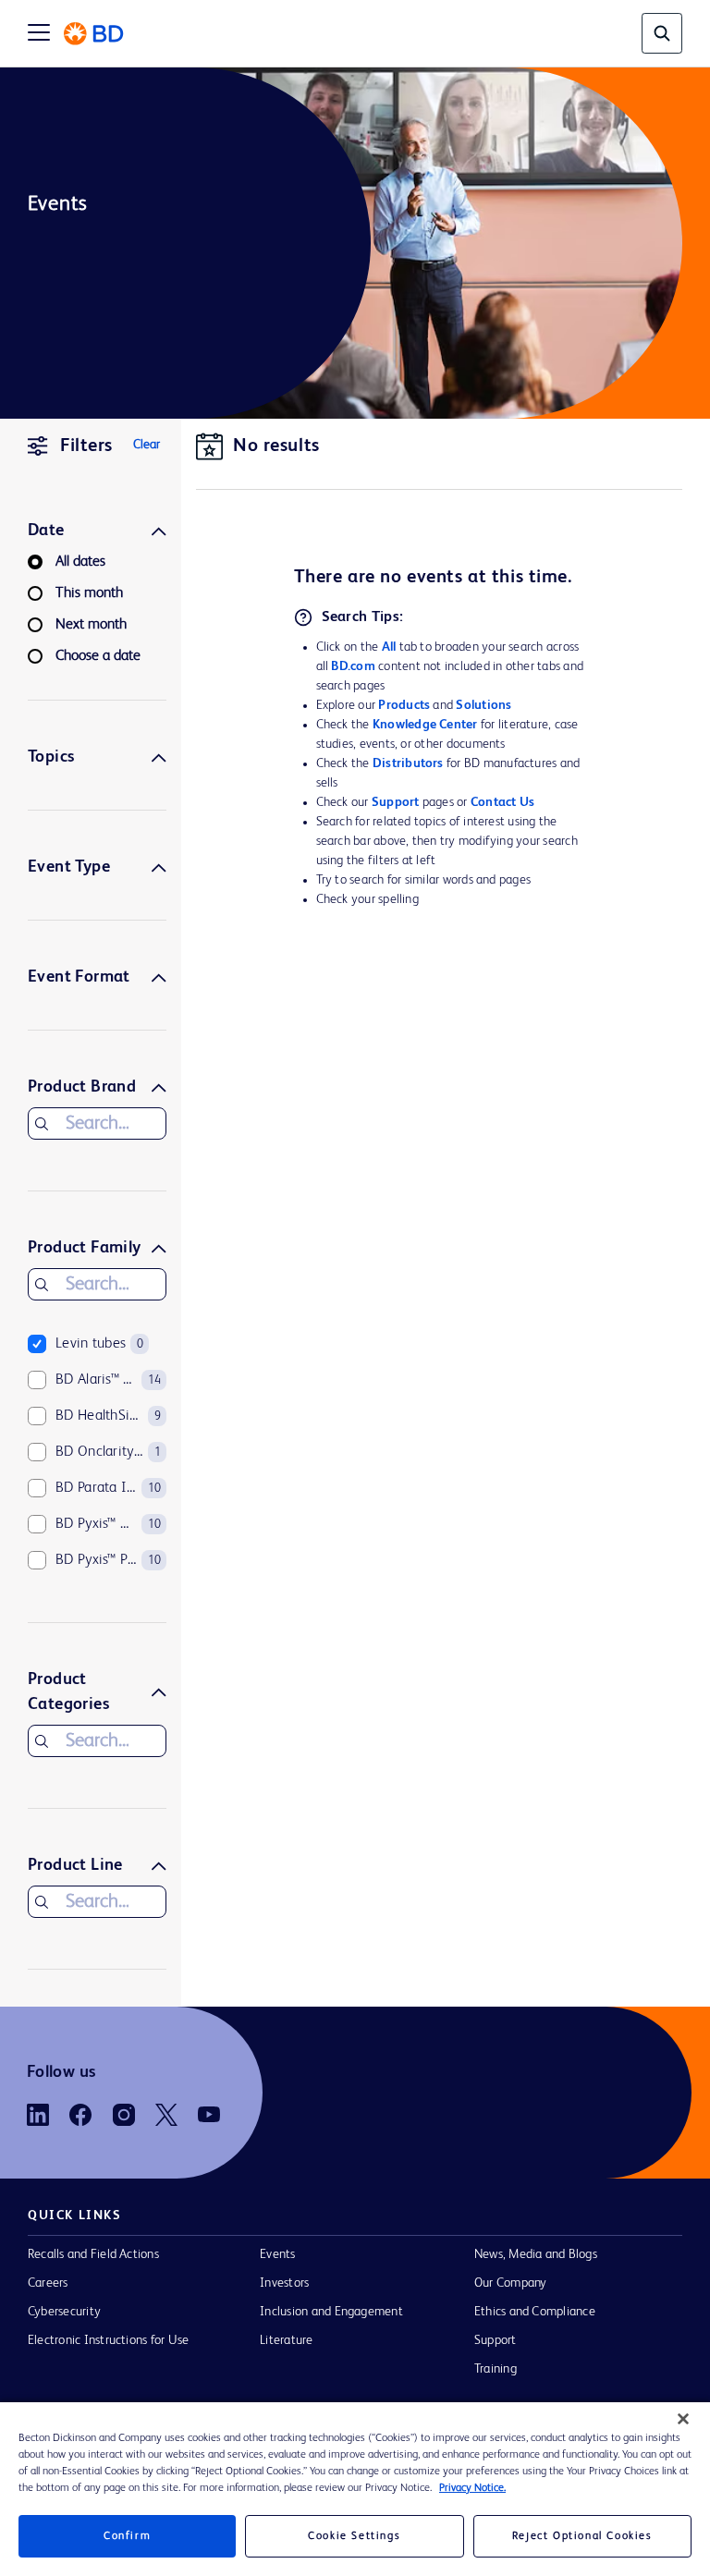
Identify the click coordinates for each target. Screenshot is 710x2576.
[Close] (683, 2419)
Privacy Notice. (472, 2488)
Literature (286, 2340)
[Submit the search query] (42, 1124)
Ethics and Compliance (535, 2312)
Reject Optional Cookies (582, 2536)
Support (396, 802)
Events (277, 2254)
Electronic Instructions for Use (108, 2340)
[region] (355, 2489)
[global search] (662, 33)
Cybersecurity (64, 2312)
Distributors (408, 763)
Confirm (127, 2536)
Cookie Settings (354, 2536)
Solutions (484, 705)
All (389, 647)
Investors (284, 2283)
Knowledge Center (425, 725)
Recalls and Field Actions (93, 2254)
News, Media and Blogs (536, 2254)
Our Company (511, 2283)
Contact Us (502, 802)
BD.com (353, 666)
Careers (48, 2283)
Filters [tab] (86, 446)
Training (496, 2369)
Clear (147, 445)
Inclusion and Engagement (331, 2312)
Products (404, 705)
